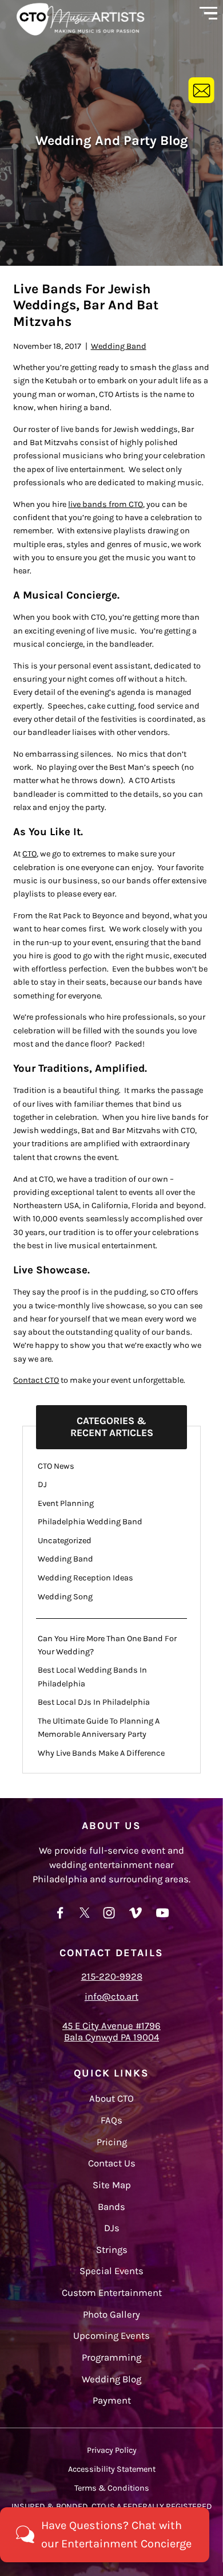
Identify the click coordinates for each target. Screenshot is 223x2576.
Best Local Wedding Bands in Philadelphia (92, 1677)
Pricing (112, 2142)
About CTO (111, 2099)
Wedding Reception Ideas (85, 1578)
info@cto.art (111, 1997)
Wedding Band (119, 346)
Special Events (111, 2271)
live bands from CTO (105, 504)
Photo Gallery (111, 2315)
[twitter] (85, 1918)
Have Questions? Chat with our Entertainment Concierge (116, 2534)
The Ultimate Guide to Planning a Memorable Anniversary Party (99, 1728)
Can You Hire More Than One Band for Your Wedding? (107, 1645)
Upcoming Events (111, 2336)
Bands (111, 2207)
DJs (112, 2228)
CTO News (56, 1466)
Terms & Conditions (112, 2488)
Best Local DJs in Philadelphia (94, 1702)
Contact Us (112, 2163)
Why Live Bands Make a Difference (101, 1753)
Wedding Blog (111, 2379)
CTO (29, 854)
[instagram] (109, 1918)
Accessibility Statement (112, 2469)
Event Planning (66, 1503)
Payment (112, 2400)
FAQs (111, 2120)
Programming (111, 2357)
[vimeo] (136, 1918)
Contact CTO (36, 1380)
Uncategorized (65, 1541)
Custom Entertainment (112, 2293)
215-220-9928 (112, 1977)
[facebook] (60, 1918)
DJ (42, 1484)
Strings (112, 2250)
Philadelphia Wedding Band (90, 1522)
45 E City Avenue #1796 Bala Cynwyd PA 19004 (111, 2032)
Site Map (112, 2185)
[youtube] (163, 1918)
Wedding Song (65, 1597)
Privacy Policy (112, 2450)
